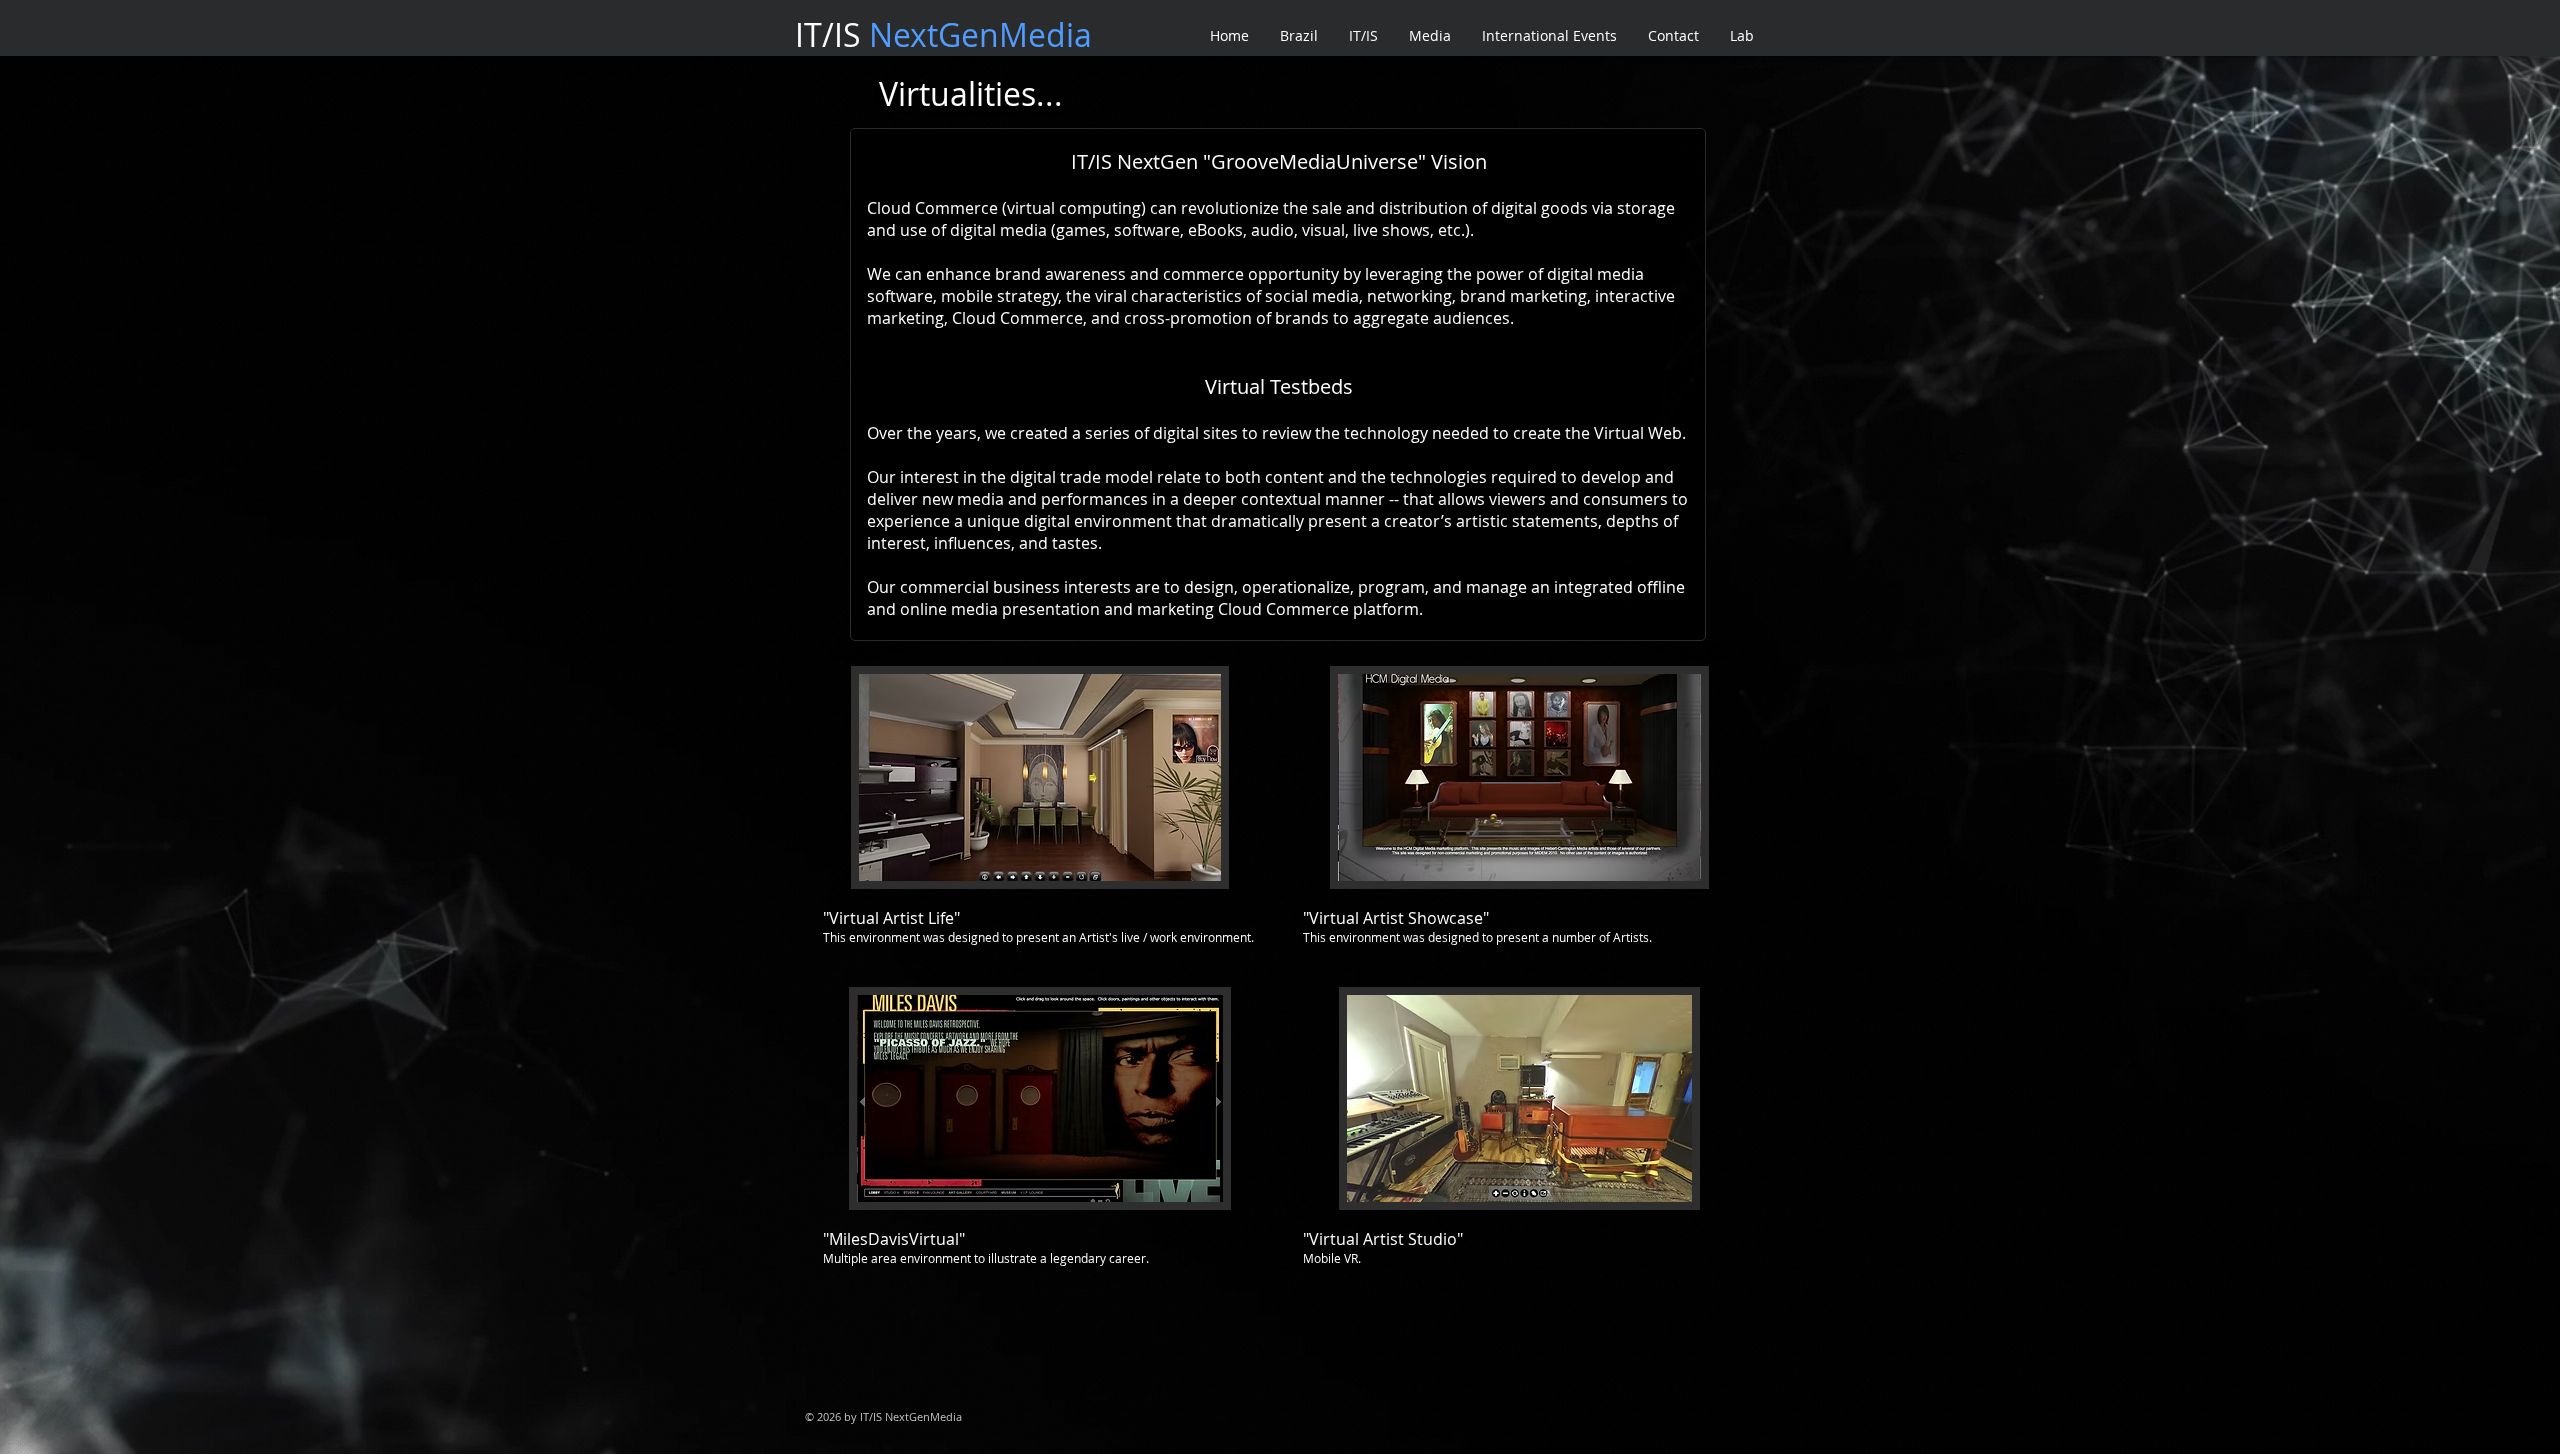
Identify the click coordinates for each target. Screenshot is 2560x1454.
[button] (1040, 819)
